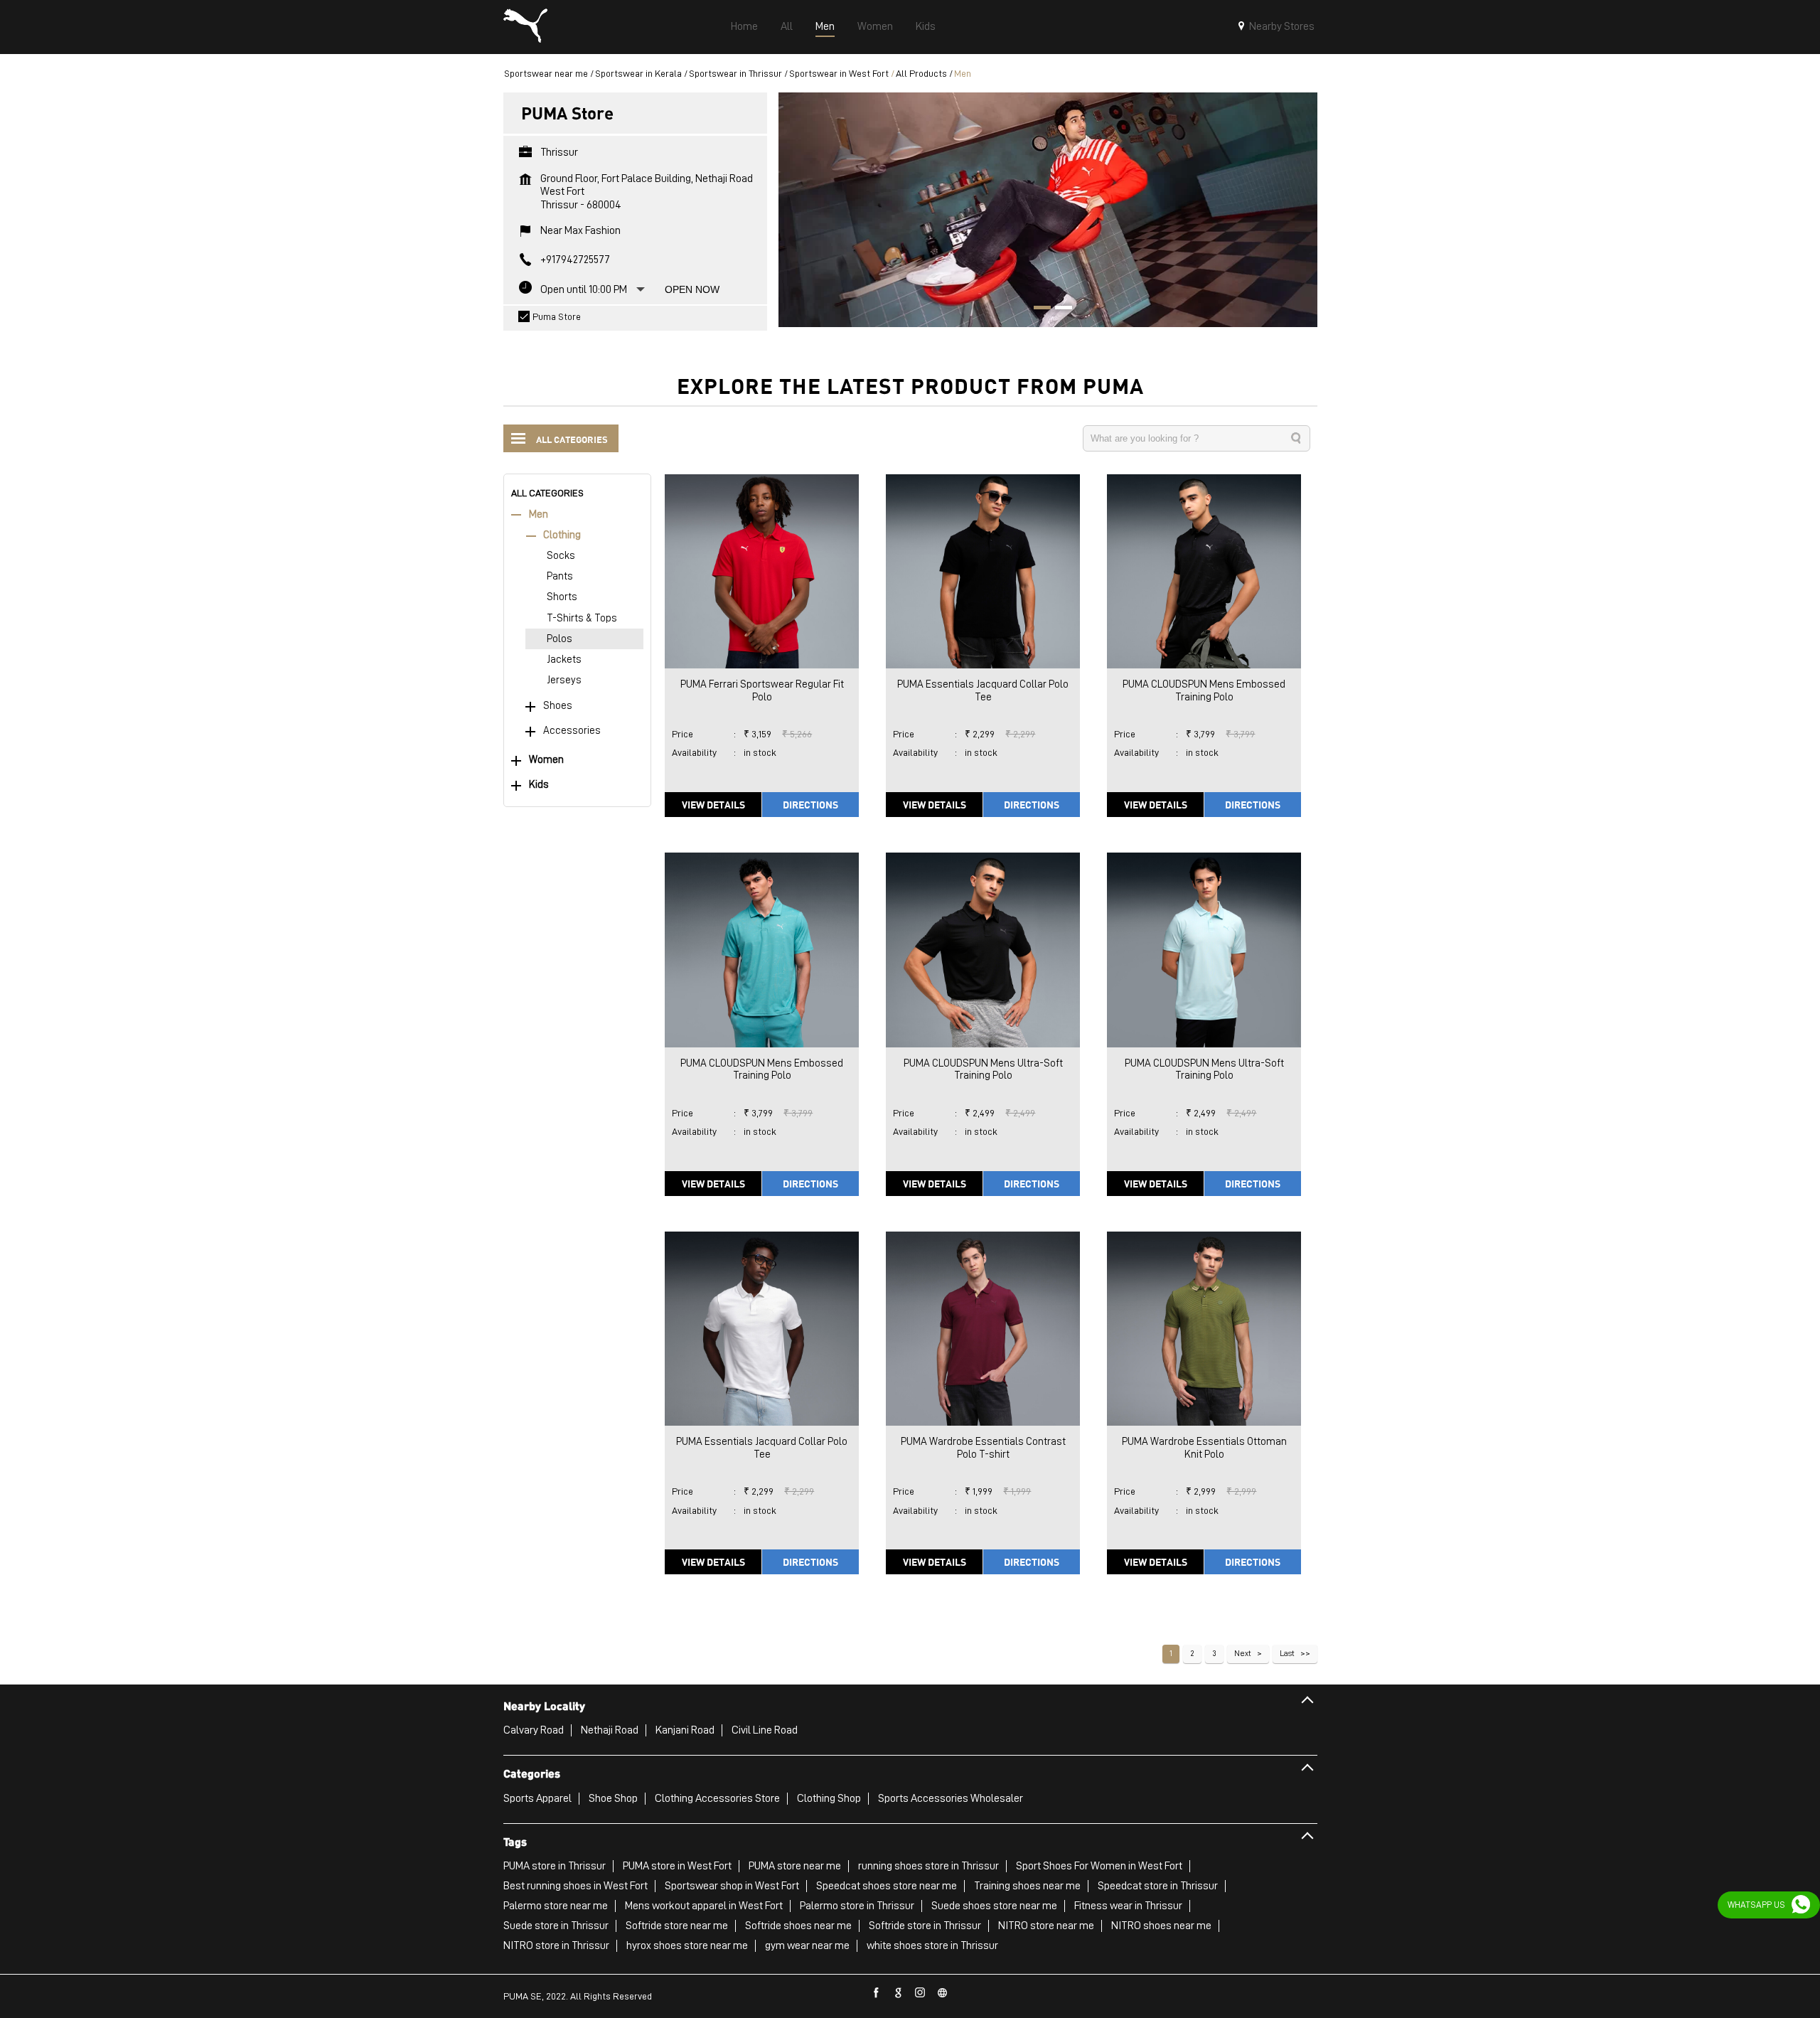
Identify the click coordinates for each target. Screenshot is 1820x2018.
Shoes (558, 706)
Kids (539, 785)
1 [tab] (1037, 309)
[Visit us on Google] (899, 1993)
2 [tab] (1059, 309)
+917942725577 (575, 260)
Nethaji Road (610, 1730)
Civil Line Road (765, 1730)
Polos (560, 639)
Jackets (564, 660)
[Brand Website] (943, 1993)
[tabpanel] (1048, 209)
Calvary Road (534, 1730)
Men (539, 514)
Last (1287, 1653)
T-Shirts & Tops (582, 618)
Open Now (692, 289)
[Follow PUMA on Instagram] (921, 1993)
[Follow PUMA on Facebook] (877, 1993)
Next (1243, 1653)
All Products (921, 73)
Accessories (572, 731)
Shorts (562, 597)
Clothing (562, 535)
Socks (561, 556)
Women (546, 760)
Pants (560, 576)
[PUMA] (525, 27)
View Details (713, 804)
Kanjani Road (685, 1730)
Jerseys (564, 680)
